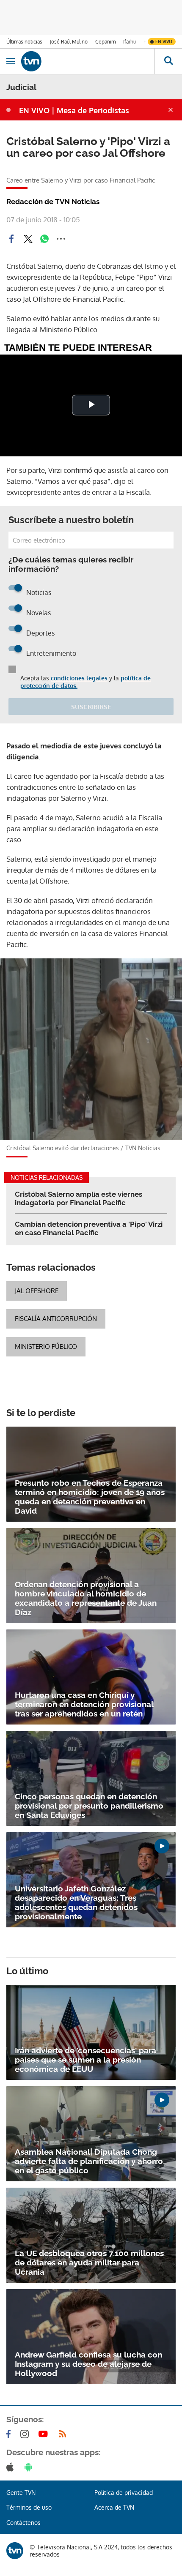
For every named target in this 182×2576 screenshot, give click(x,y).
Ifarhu (130, 42)
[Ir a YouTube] (45, 2434)
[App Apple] (12, 2467)
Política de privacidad (124, 2493)
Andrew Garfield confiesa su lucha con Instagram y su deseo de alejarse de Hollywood (88, 2364)
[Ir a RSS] (64, 2434)
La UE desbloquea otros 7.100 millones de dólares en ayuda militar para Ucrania (89, 2262)
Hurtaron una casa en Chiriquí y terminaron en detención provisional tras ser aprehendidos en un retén (84, 1704)
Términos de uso (29, 2507)
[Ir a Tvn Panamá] (88, 61)
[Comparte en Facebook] (11, 239)
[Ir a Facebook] (10, 2434)
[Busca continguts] (168, 61)
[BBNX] (15, 2551)
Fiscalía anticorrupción (56, 1319)
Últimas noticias (24, 42)
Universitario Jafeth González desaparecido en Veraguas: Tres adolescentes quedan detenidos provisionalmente (76, 1902)
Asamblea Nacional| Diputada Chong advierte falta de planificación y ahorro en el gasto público (89, 2161)
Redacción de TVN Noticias (53, 202)
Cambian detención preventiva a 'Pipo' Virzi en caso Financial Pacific (89, 1228)
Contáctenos (23, 2523)
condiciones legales (79, 678)
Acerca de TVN (114, 2507)
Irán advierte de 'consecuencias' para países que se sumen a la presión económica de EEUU (85, 2060)
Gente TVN (21, 2493)
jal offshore (37, 1291)
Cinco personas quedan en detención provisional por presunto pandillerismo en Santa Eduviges (89, 1806)
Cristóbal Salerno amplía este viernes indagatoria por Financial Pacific (79, 1198)
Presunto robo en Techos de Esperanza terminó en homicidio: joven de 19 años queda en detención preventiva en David (90, 1497)
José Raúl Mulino (69, 42)
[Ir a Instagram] (26, 2434)
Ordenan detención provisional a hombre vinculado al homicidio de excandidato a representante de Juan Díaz (86, 1598)
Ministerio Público (46, 1347)
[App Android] (30, 2467)
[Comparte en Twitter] (28, 239)
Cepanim (105, 42)
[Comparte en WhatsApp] (44, 239)
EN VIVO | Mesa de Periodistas (74, 110)
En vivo (164, 41)
